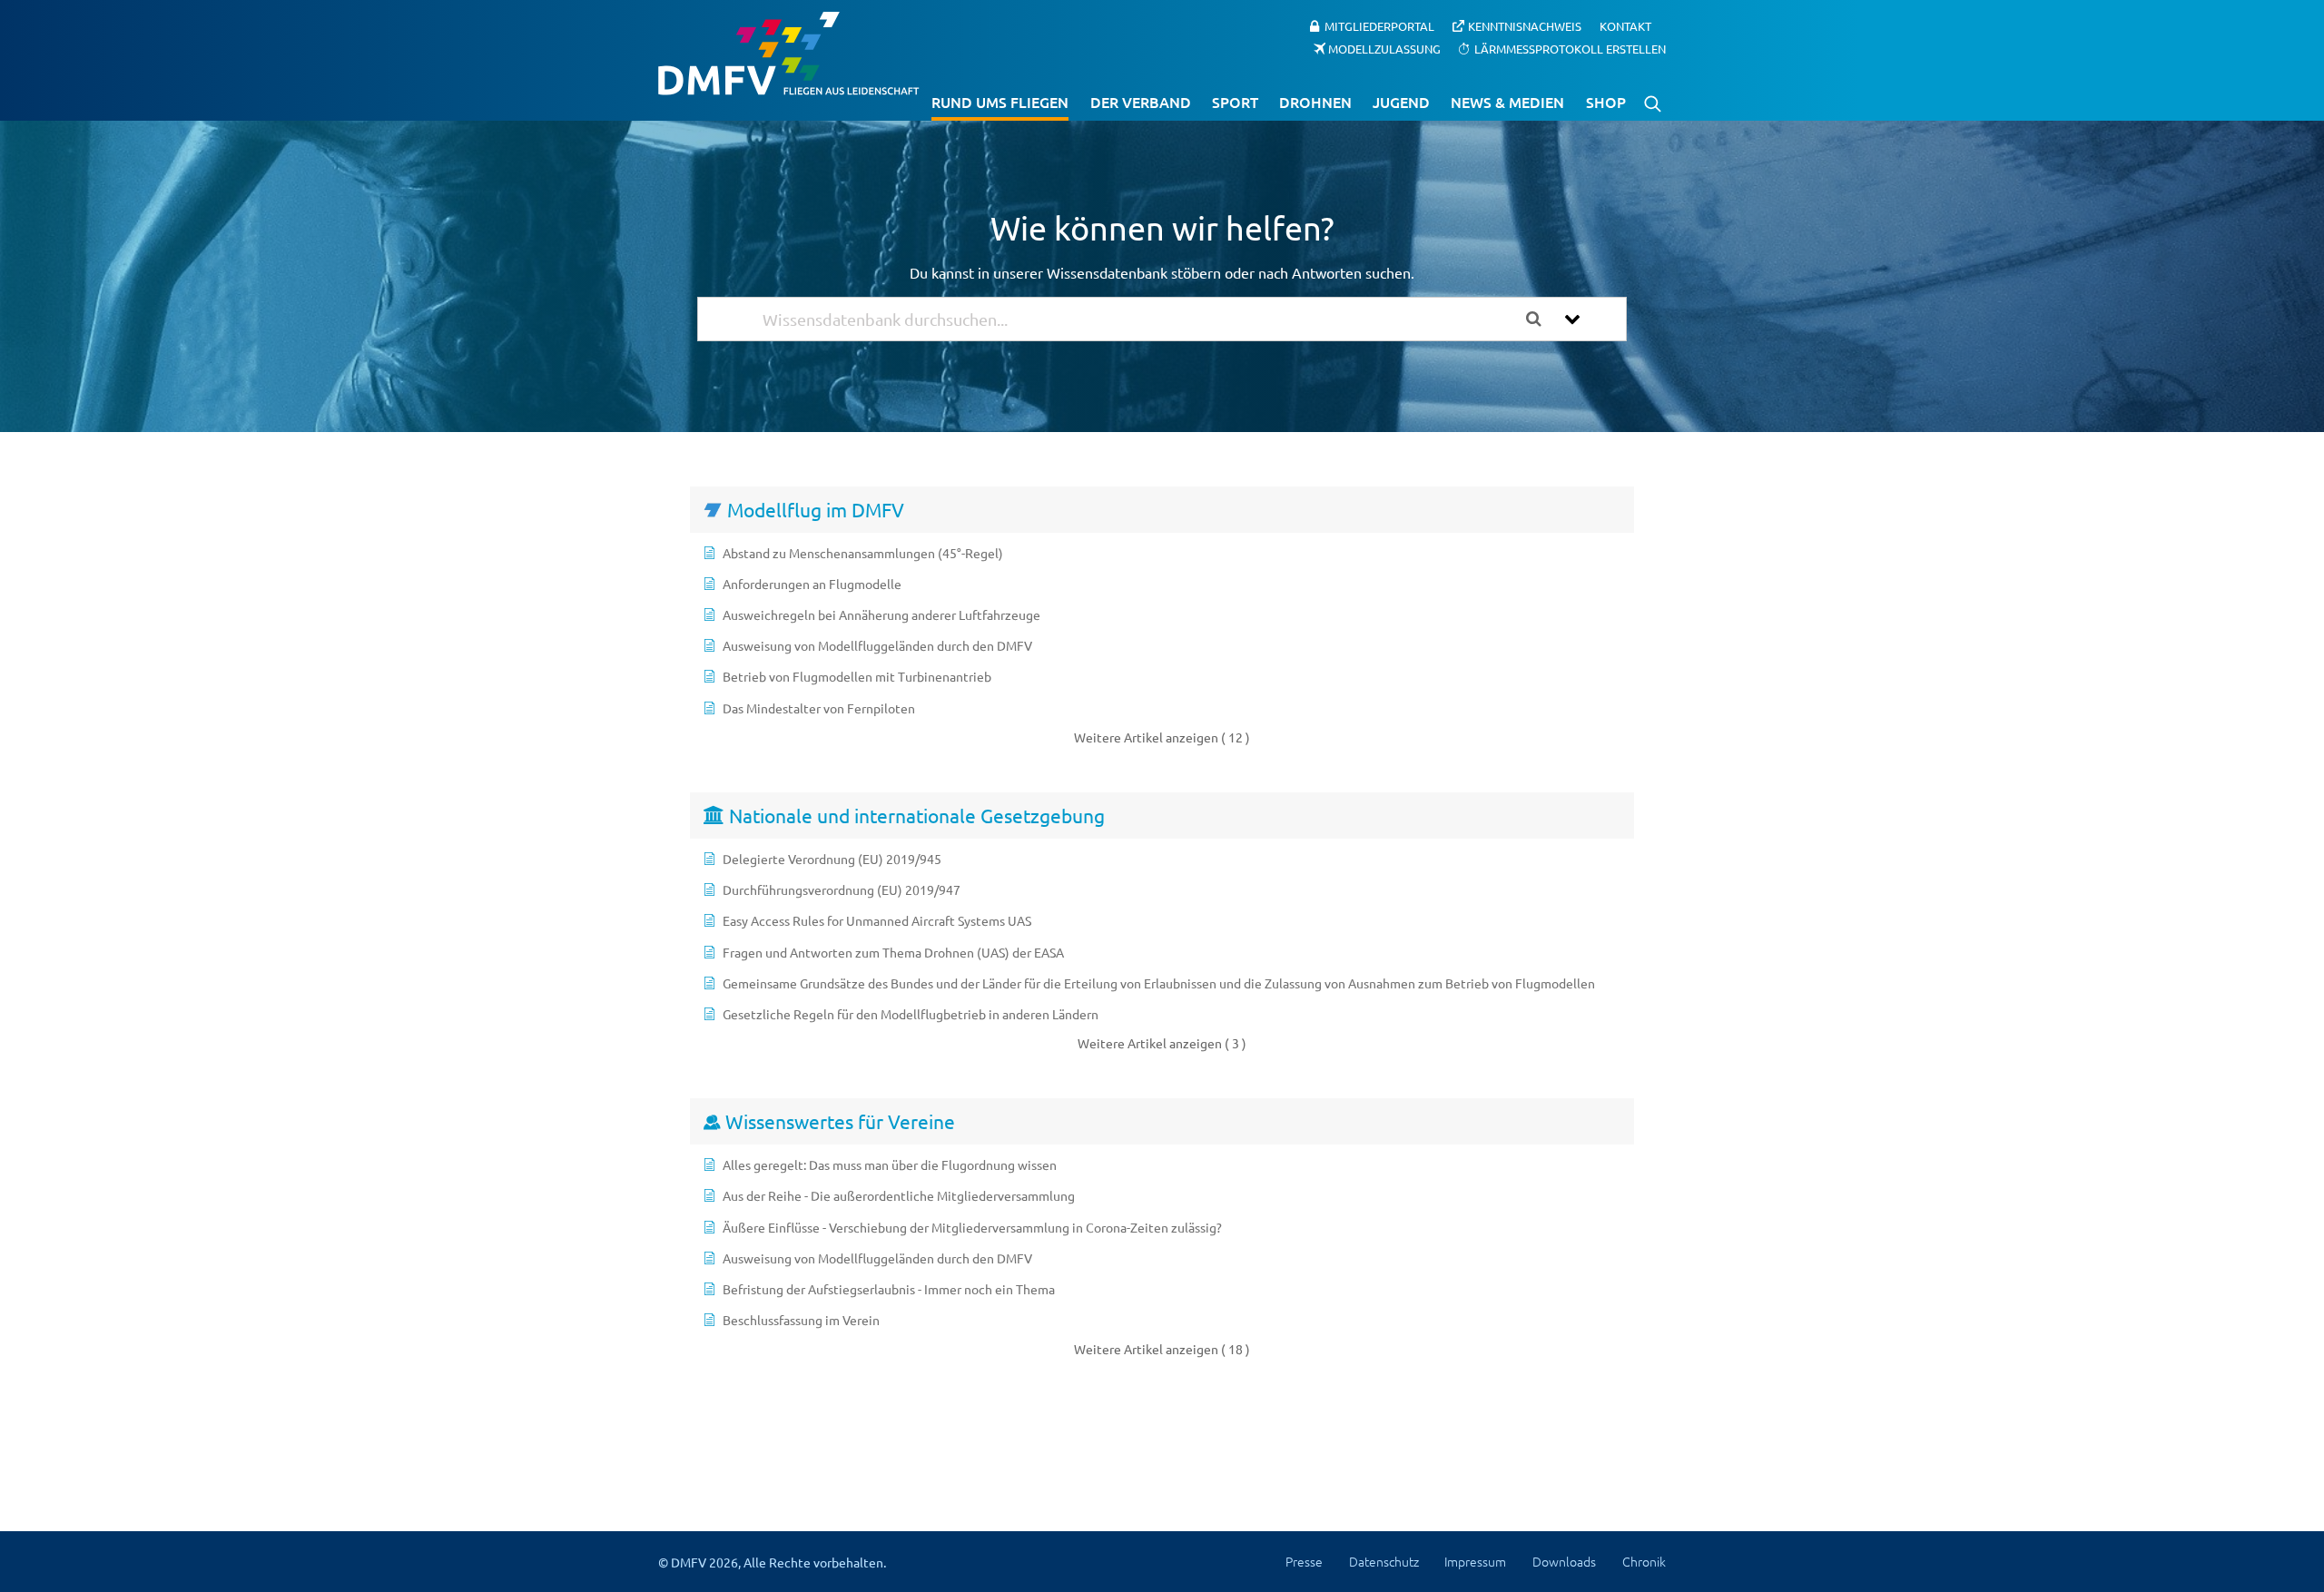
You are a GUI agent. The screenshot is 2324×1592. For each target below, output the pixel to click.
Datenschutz (1384, 1561)
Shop (1606, 102)
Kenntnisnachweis (1525, 26)
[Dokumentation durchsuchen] (1541, 319)
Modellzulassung (1384, 48)
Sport (1235, 102)
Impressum (1475, 1561)
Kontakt (1625, 26)
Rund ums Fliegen (1000, 102)
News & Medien (1507, 102)
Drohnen (1315, 102)
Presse (1304, 1561)
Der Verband (1141, 102)
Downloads (1564, 1561)
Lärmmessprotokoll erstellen (1570, 48)
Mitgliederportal (1379, 26)
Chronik (1644, 1561)
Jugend (1401, 102)
